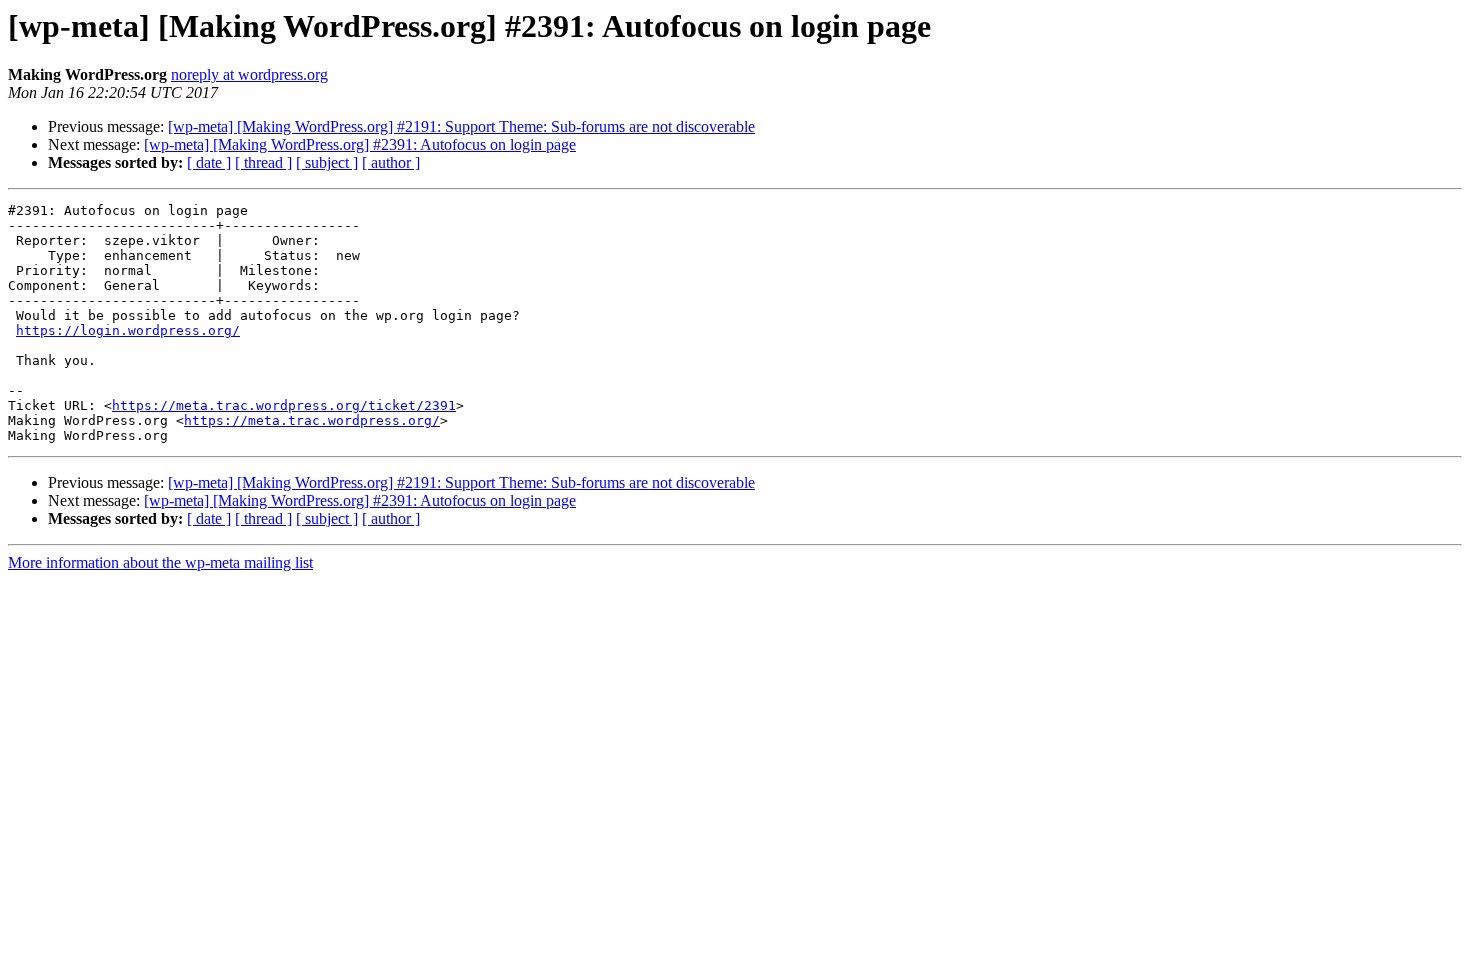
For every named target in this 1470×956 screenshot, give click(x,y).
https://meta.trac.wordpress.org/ (312, 420)
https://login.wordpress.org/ (128, 330)
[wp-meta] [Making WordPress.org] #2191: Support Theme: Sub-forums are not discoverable (461, 126)
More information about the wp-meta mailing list (160, 562)
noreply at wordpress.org (249, 74)
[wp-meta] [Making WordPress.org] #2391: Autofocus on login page (360, 144)
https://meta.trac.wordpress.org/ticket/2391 (284, 405)
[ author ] (391, 162)
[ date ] (209, 162)
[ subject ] (327, 162)
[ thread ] (263, 162)
